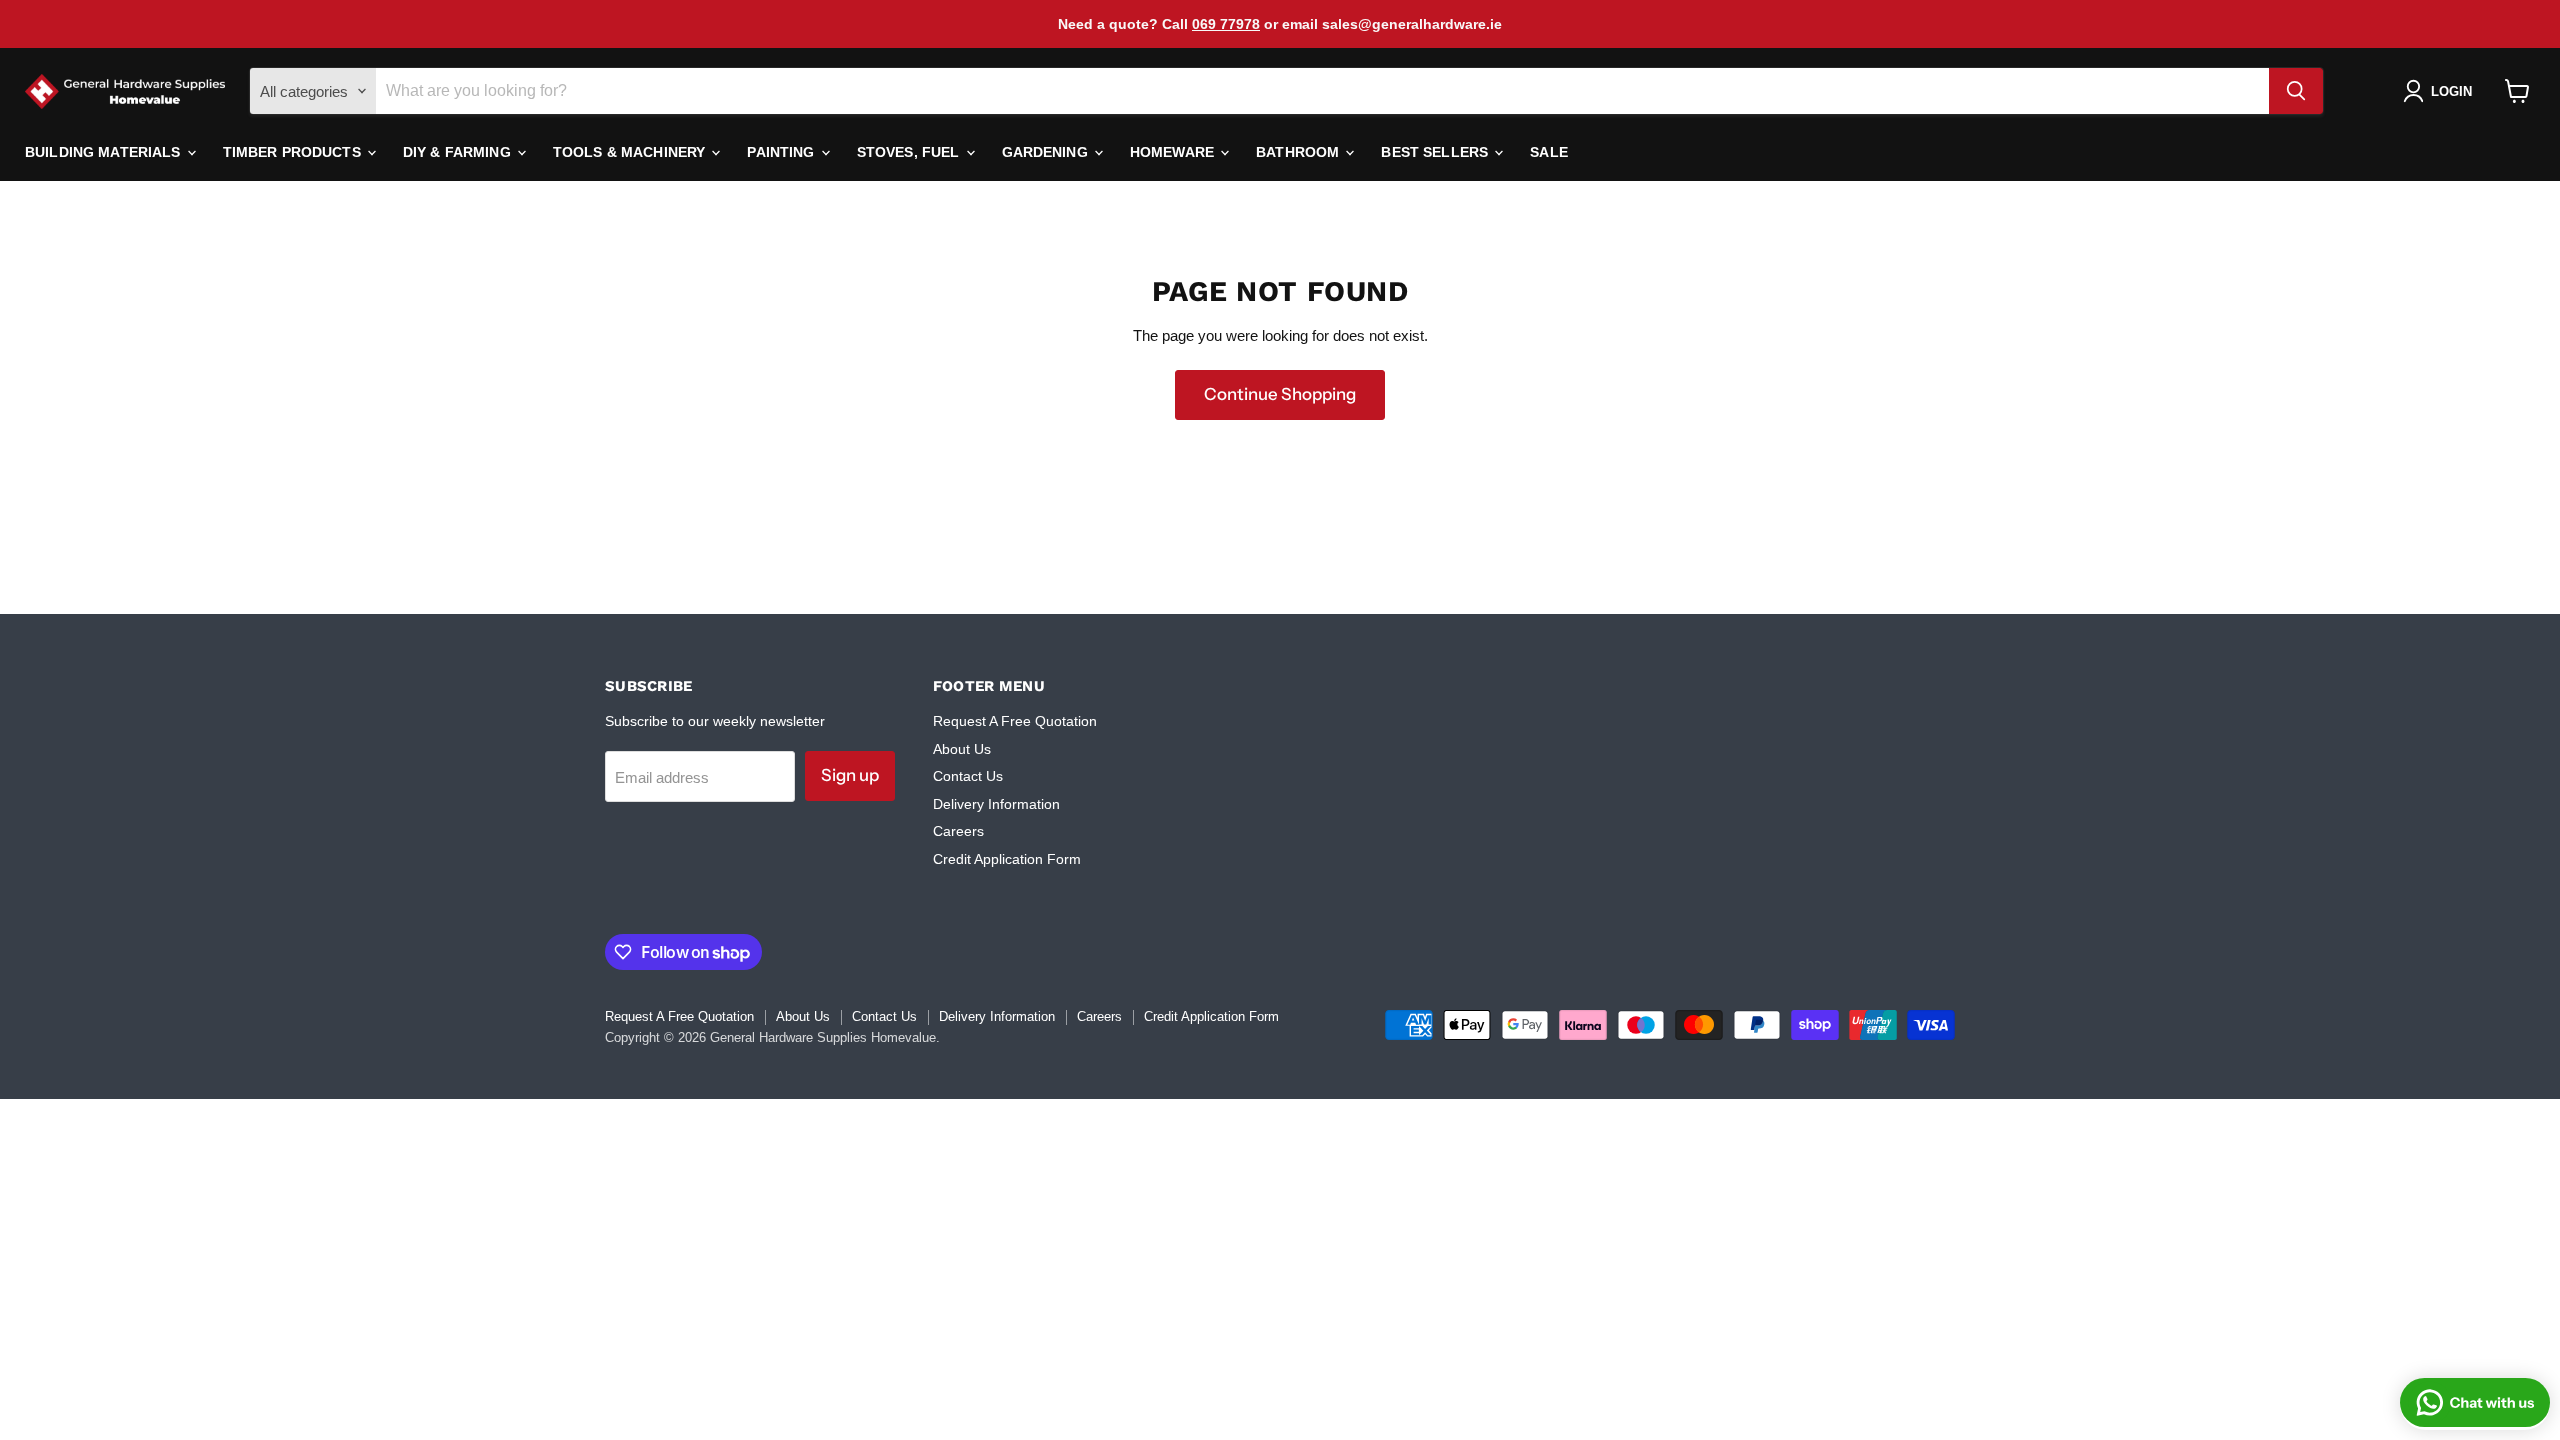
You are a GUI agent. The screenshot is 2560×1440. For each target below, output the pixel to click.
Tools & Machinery (631, 152)
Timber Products (294, 152)
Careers (958, 831)
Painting (782, 152)
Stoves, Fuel (910, 152)
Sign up (850, 775)
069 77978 (1226, 24)
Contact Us (968, 776)
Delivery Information (996, 804)
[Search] (2296, 91)
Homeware (1174, 152)
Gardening (1047, 152)
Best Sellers (1436, 152)
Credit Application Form (1007, 859)
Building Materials (105, 152)
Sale (1549, 152)
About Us (962, 749)
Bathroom (1299, 152)
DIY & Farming (459, 152)
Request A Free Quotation (1015, 721)
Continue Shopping (1280, 394)
